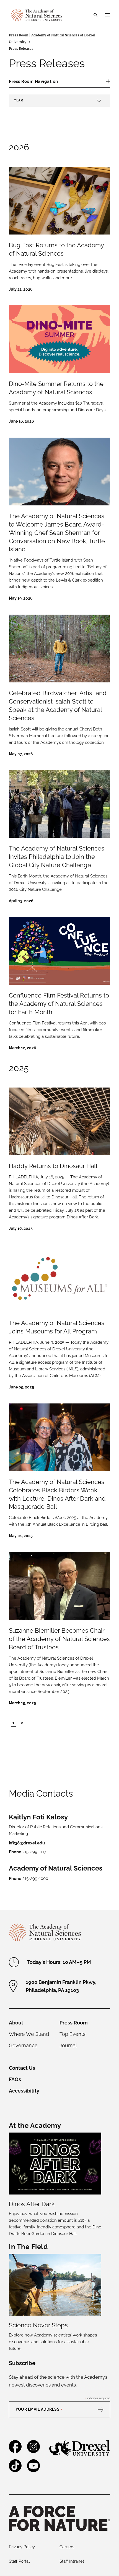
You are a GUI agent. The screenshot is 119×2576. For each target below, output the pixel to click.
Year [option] (18, 100)
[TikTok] (15, 2470)
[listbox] (59, 101)
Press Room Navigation (33, 81)
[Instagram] (33, 2451)
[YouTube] (33, 2470)
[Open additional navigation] (108, 15)
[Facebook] (15, 2451)
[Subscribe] (103, 2410)
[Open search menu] (95, 15)
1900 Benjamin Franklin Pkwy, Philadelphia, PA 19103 (61, 1986)
